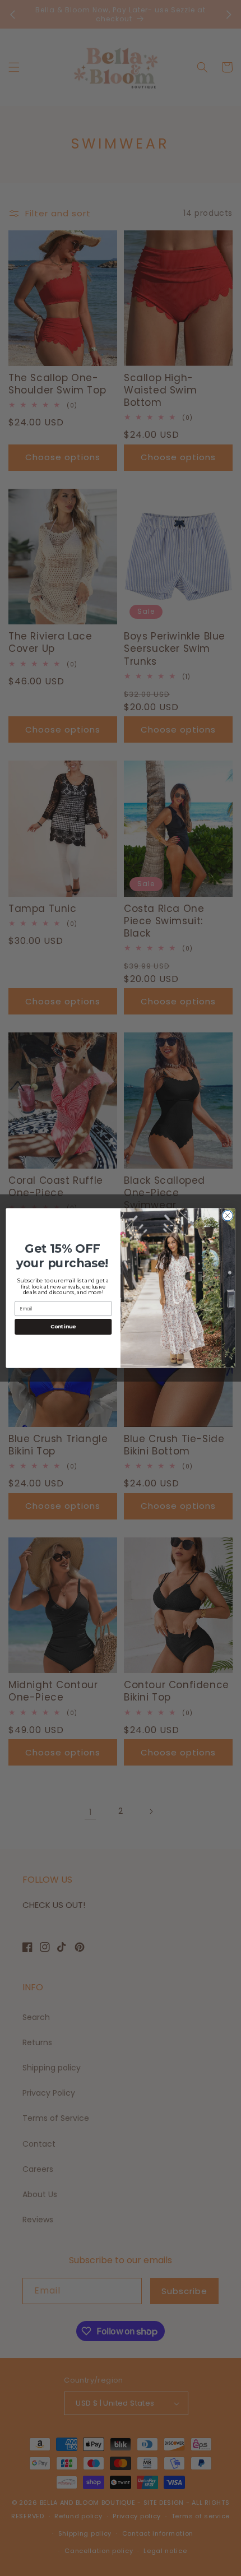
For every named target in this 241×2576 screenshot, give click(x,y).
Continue (63, 1327)
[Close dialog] (228, 1216)
